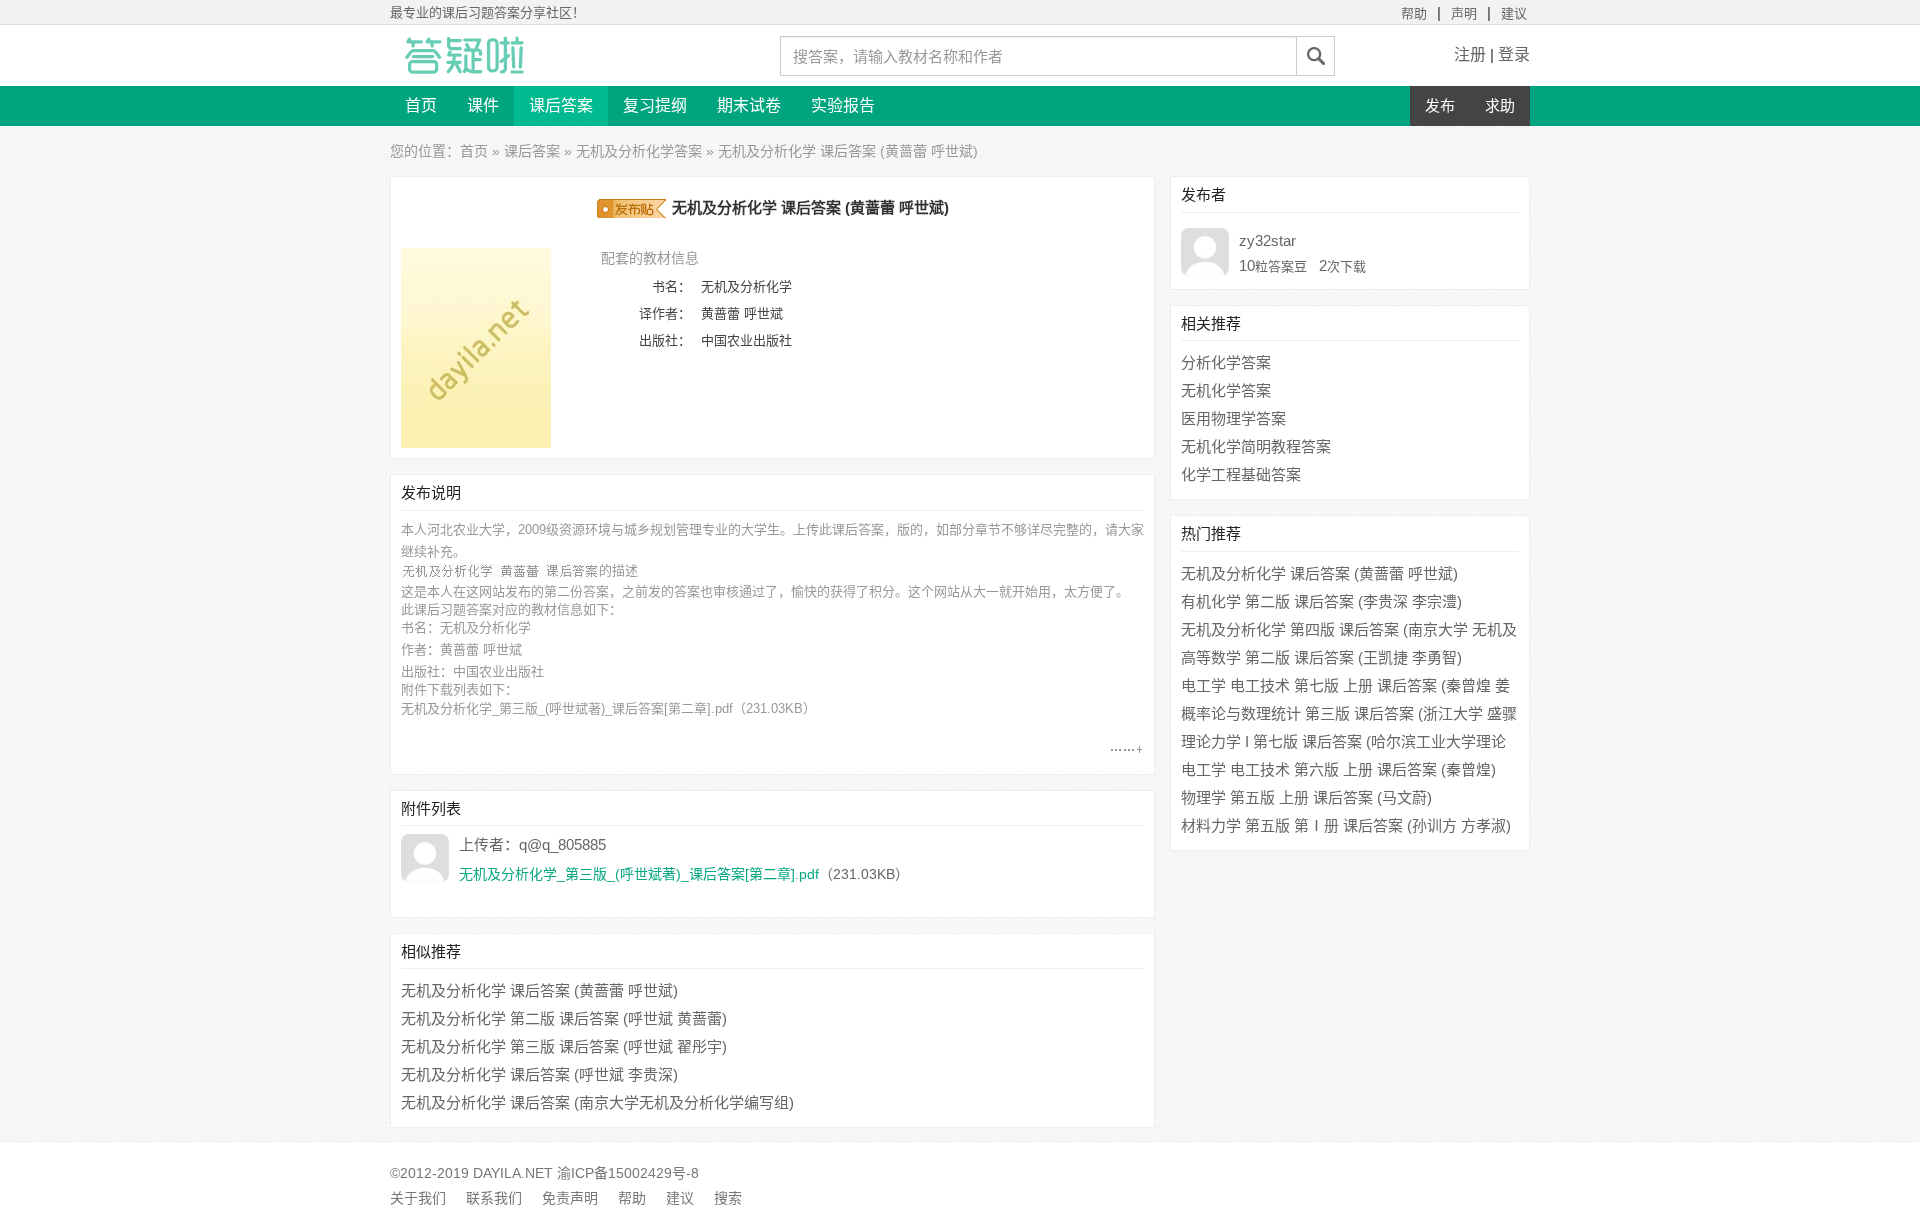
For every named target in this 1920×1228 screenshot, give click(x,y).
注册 (1470, 54)
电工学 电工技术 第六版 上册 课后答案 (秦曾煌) (1338, 769)
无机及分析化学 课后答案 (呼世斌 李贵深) (539, 1074)
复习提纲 (655, 105)
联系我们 (494, 1198)
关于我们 (418, 1198)
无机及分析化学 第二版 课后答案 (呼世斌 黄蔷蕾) (564, 1018)
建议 (1514, 13)
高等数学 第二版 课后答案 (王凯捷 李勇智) (1321, 657)
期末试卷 (749, 105)
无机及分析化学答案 (639, 151)
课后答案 (561, 105)
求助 (1500, 105)
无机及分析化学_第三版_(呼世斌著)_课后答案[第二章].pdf (567, 708)
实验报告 (843, 105)
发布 (1440, 105)
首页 (421, 105)
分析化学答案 (1226, 362)
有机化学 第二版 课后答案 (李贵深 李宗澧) (1321, 601)
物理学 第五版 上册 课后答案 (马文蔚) (1306, 797)
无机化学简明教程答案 (1256, 446)
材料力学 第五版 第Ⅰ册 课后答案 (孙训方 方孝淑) (1346, 825)
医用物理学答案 (1233, 418)
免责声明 (570, 1198)
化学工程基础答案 (1241, 474)
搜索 (728, 1198)
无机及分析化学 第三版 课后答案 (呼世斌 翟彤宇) (564, 1046)
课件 (483, 105)
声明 (1464, 13)
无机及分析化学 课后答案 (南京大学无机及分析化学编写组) (597, 1102)
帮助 (1414, 13)
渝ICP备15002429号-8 (628, 1173)
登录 (1514, 54)
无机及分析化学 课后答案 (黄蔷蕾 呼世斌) (539, 990)
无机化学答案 (1226, 390)
